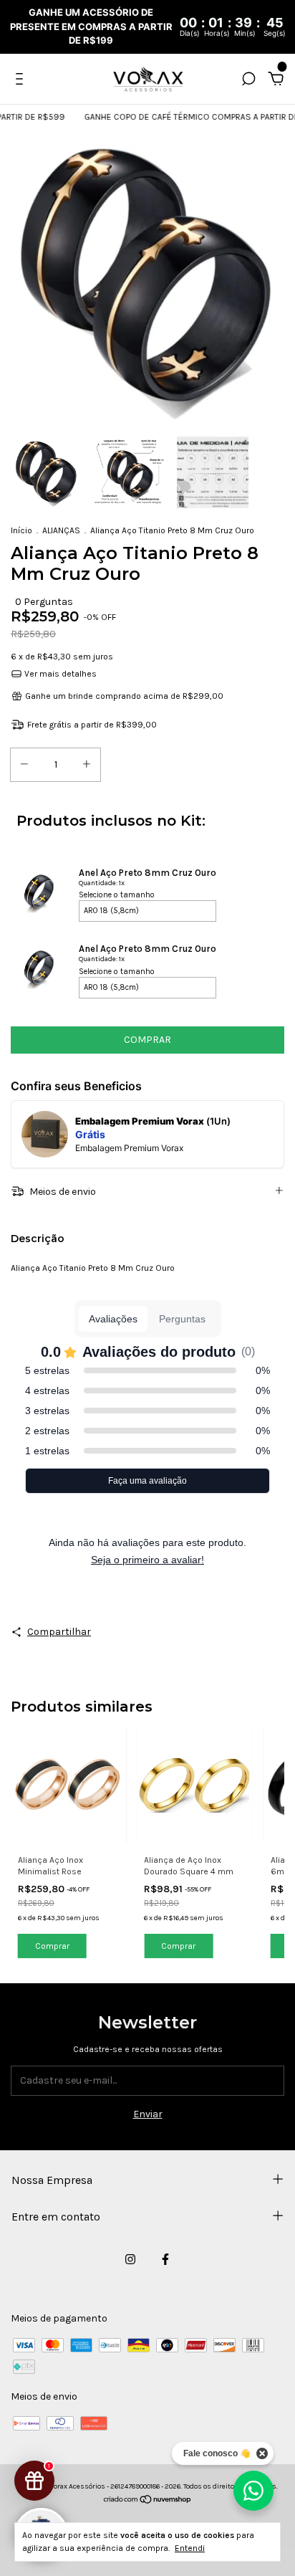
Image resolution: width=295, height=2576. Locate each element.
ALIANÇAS (61, 530)
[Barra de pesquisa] (248, 81)
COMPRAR (147, 1040)
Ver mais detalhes (59, 674)
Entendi (190, 2548)
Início (21, 530)
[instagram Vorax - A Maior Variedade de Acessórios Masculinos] (130, 2259)
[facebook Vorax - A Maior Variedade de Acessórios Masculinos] (165, 2259)
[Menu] (22, 81)
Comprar (52, 1946)
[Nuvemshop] (148, 2501)
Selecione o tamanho (117, 895)
